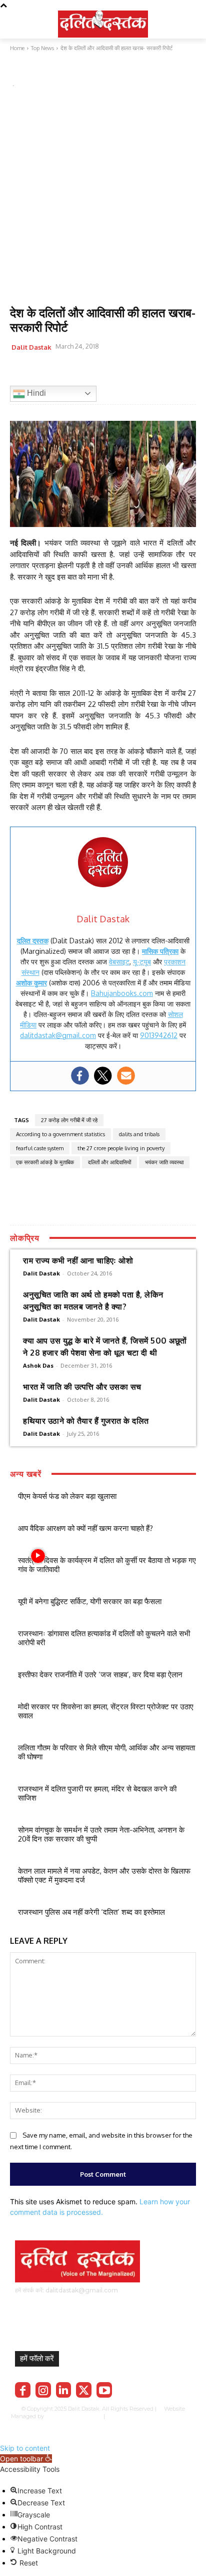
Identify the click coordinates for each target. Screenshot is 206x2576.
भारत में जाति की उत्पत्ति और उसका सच (82, 1387)
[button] (26, 2459)
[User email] (126, 1076)
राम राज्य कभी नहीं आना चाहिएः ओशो (78, 1260)
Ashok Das (38, 1365)
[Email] (89, 372)
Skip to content (25, 2448)
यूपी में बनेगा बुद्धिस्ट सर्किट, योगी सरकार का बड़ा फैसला (90, 1601)
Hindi (35, 393)
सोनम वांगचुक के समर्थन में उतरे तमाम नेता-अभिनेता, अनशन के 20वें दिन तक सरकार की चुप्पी (101, 1834)
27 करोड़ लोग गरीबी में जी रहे (69, 1120)
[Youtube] (104, 2390)
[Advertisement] (103, 198)
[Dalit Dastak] (103, 23)
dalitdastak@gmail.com (58, 1035)
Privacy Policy (137, 2416)
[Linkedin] (64, 2390)
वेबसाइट (119, 962)
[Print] (112, 372)
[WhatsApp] (66, 372)
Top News (27, 72)
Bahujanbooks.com (122, 993)
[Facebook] (20, 372)
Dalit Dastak (31, 347)
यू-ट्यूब (142, 962)
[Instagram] (43, 2390)
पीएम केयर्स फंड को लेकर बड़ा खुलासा (67, 1496)
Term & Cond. (177, 2416)
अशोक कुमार (31, 983)
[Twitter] (43, 372)
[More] (135, 372)
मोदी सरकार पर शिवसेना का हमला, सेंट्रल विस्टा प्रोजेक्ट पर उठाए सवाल (106, 1711)
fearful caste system (40, 1148)
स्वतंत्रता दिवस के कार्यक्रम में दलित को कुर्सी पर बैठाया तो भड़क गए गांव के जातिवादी (107, 1565)
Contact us (104, 2423)
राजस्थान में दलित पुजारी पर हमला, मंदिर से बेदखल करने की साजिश (97, 1793)
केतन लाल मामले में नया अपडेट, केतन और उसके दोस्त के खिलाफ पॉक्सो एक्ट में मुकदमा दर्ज (104, 1875)
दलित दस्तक (33, 941)
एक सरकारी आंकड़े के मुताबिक (45, 1162)
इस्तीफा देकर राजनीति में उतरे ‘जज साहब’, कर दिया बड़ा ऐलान (100, 1675)
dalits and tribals (139, 1134)
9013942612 (159, 1035)
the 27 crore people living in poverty (121, 1148)
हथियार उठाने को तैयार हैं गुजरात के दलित (86, 1421)
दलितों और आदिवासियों (109, 1162)
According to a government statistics (60, 1134)
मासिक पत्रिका (160, 951)
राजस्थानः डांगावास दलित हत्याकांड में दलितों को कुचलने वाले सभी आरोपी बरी (104, 1638)
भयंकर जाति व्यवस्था (164, 1162)
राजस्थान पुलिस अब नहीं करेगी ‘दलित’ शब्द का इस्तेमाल (91, 1912)
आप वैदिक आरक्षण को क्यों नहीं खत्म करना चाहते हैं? (85, 1528)
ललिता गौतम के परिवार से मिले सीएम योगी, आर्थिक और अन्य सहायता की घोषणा (106, 1752)
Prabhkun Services (71, 2416)
